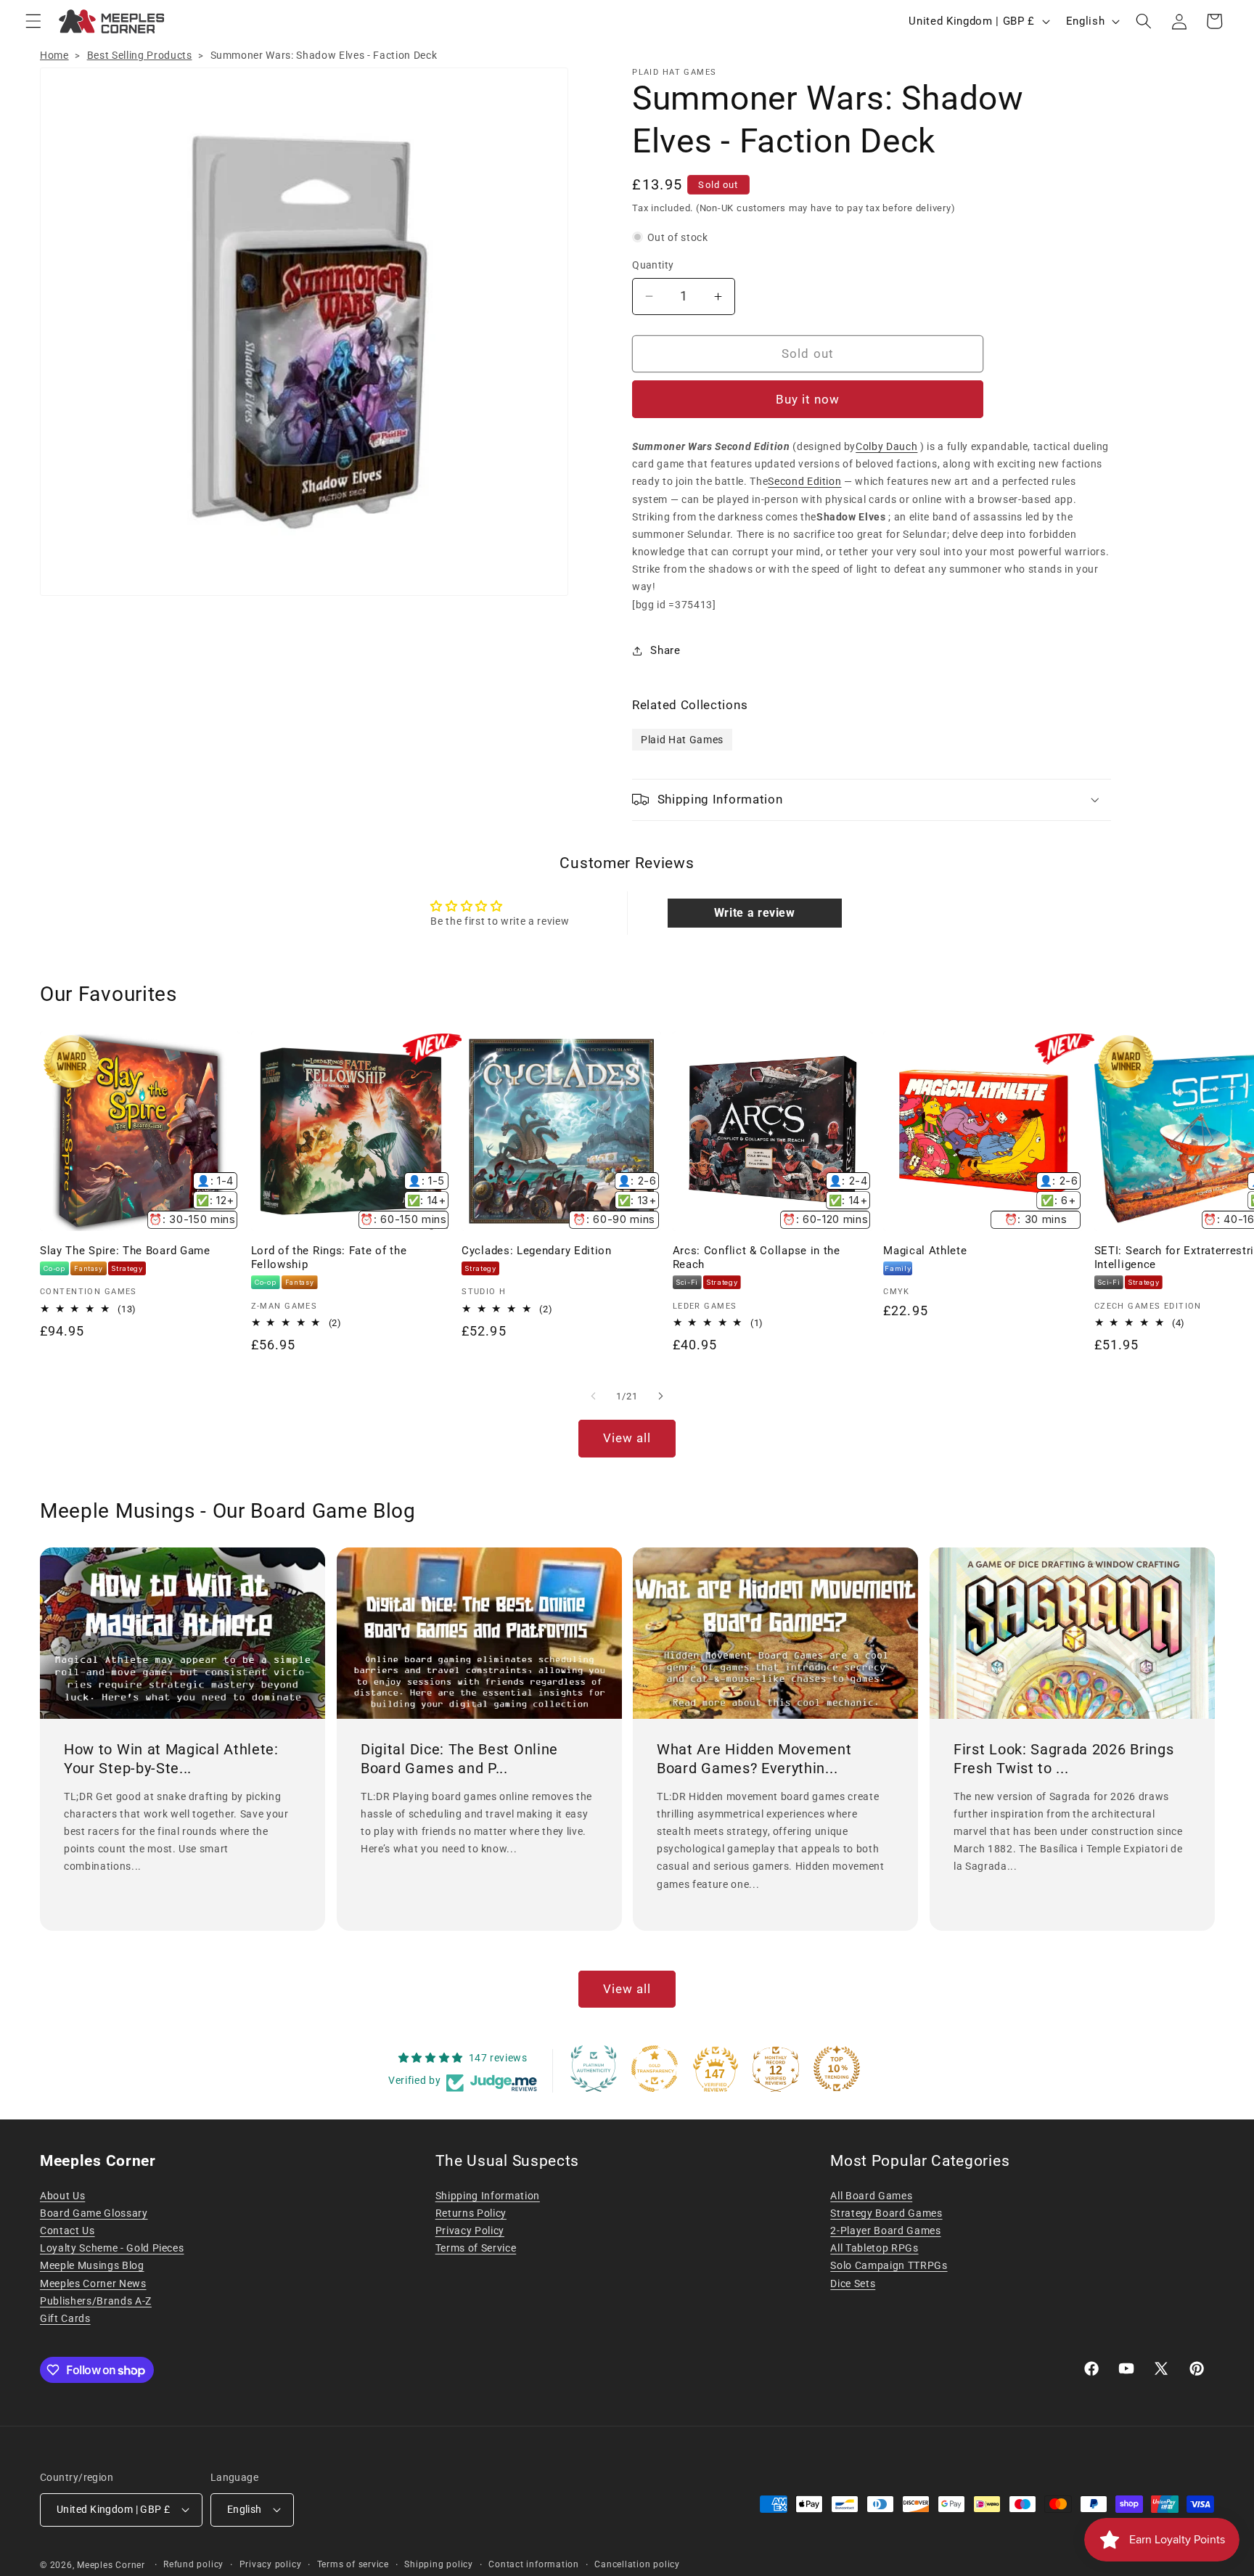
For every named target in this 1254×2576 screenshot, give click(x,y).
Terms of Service (476, 2248)
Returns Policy (471, 2213)
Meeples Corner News (93, 2283)
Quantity (653, 265)
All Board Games (871, 2196)
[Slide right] (660, 1396)
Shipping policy (439, 2564)
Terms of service (353, 2564)
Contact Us (67, 2231)
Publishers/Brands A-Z (96, 2301)
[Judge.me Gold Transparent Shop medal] (655, 2069)
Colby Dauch (886, 446)
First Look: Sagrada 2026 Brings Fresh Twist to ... (1064, 1759)
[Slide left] (594, 1396)
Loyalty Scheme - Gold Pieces (112, 2248)
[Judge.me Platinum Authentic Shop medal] (594, 2069)
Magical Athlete (925, 1251)
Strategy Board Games (886, 2213)
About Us (62, 2196)
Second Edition (804, 481)
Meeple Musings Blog (92, 2265)
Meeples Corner (111, 2565)
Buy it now (808, 400)
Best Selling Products (140, 55)
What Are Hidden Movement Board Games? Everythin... (754, 1759)
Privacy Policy (470, 2231)
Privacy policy (271, 2564)
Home (54, 55)
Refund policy (193, 2564)
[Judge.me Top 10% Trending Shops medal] (837, 2069)
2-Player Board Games (885, 2231)
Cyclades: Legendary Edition (537, 1251)
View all (627, 1438)
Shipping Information (488, 2196)
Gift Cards (65, 2318)
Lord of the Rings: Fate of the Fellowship (329, 1258)
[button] (33, 21)
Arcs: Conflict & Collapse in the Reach (757, 1258)
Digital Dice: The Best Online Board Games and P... (459, 1759)
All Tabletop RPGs (874, 2248)
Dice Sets (853, 2283)
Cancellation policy (637, 2564)
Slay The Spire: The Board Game (125, 1251)
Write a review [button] (755, 913)
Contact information (534, 2564)
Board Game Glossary (94, 2213)
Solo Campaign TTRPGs (889, 2265)
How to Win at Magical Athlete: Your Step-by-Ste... (171, 1759)
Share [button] (665, 650)
